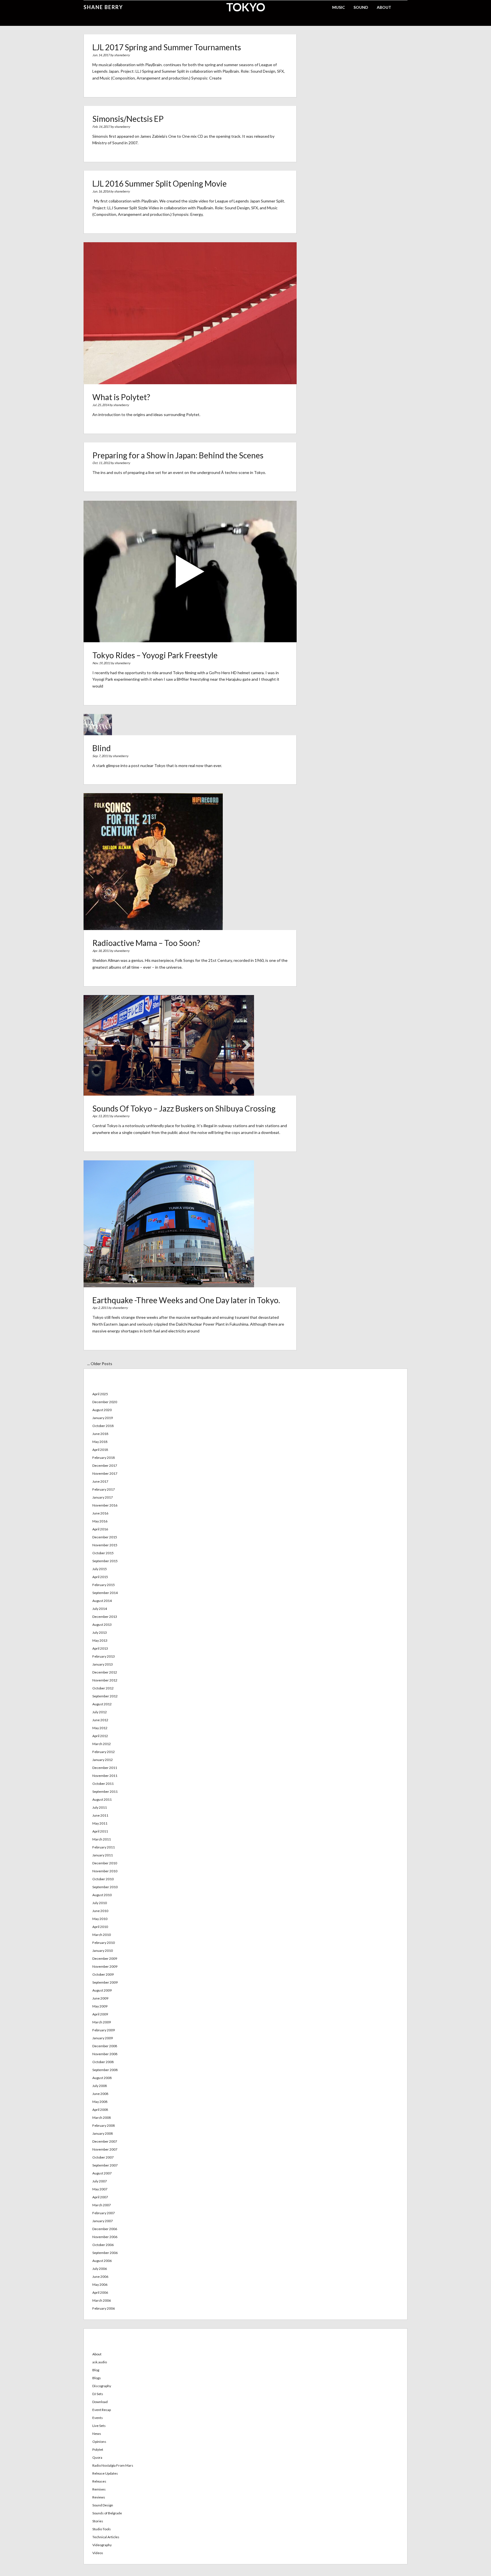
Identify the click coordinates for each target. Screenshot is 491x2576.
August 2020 (102, 1410)
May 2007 (100, 2189)
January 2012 (103, 1760)
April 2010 (100, 1927)
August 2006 (102, 2261)
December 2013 (105, 1617)
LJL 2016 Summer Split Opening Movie (160, 183)
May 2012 (100, 1728)
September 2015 (105, 1561)
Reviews (99, 2497)
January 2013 (103, 1664)
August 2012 (102, 1704)
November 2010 (105, 1871)
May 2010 (100, 1919)
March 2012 (102, 1744)
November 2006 (105, 2237)
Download (100, 2402)
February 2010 (104, 1943)
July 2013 (100, 1632)
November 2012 (105, 1680)
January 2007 (103, 2221)
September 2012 (105, 1696)
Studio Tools (102, 2529)
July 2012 (100, 1712)
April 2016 (100, 1529)
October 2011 (103, 1784)
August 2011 (102, 1799)
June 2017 (100, 1481)
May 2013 (100, 1640)
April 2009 (100, 2014)
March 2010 (102, 1935)
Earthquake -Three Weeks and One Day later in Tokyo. (186, 1300)
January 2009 (103, 2038)
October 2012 (103, 1688)
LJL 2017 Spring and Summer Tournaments (167, 47)
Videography (102, 2545)
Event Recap (102, 2410)
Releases (99, 2481)
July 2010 (100, 1903)
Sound (361, 7)
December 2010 (105, 1863)
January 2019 (103, 1418)
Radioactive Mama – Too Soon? (146, 943)
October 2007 (103, 2157)
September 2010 (105, 1887)
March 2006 (102, 2300)
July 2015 (100, 1569)
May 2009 (100, 2006)
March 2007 (102, 2205)
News (97, 2434)
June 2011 (100, 1815)
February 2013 (104, 1656)
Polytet (98, 2449)
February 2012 (104, 1752)
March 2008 (102, 2118)
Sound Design (103, 2505)
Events (98, 2418)
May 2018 (100, 1442)
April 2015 (100, 1577)
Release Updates (105, 2473)
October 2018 (103, 1426)
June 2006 (100, 2277)
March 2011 (102, 1839)
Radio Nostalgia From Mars (113, 2465)
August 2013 (102, 1625)
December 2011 (105, 1768)
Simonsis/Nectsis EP (128, 119)
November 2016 (105, 1505)
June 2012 (100, 1720)
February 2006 (104, 2308)
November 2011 (105, 1776)
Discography (102, 2386)
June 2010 (100, 1911)
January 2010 (103, 1951)
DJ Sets (98, 2394)
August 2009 (102, 1990)
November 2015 (105, 1545)
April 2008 (100, 2110)
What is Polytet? (121, 397)
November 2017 (105, 1473)
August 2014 (102, 1601)
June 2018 (100, 1434)
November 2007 (105, 2149)
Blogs (97, 2378)
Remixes (99, 2489)
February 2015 (104, 1585)
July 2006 (100, 2269)
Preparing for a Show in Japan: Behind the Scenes (178, 455)
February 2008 (104, 2125)
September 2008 (105, 2070)
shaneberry (122, 55)
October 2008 (103, 2062)
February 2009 (104, 2030)
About (384, 7)
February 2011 (104, 1847)
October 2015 (103, 1553)
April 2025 (100, 1394)
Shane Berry (103, 7)
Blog (96, 2370)
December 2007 (105, 2141)
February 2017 (104, 1489)
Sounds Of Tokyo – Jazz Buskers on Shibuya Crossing (184, 1108)
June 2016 (100, 1513)
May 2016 (100, 1521)
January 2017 (103, 1497)
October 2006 (103, 2245)
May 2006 (100, 2284)
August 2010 (102, 1895)
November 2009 (105, 1966)
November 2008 (105, 2054)
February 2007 (104, 2213)
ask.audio (100, 2362)
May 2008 (100, 2102)
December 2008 (105, 2046)
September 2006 (105, 2253)
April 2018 (100, 1450)
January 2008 (103, 2133)
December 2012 (105, 1672)
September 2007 (105, 2165)
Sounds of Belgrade (107, 2513)
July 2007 (100, 2181)
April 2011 (100, 1831)
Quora (97, 2457)
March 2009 (102, 2022)
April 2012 (100, 1736)
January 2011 (103, 1855)
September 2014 (105, 1593)
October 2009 (103, 1974)
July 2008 (100, 2086)
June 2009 (100, 1998)
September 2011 (105, 1791)
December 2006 (105, 2229)
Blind (102, 748)
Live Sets (99, 2426)
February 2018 (104, 1458)
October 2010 (103, 1879)
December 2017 (105, 1465)
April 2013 (100, 1648)
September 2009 (105, 1982)
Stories (98, 2521)
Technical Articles (106, 2537)
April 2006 (100, 2292)
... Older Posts (100, 1364)
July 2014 (100, 1609)
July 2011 (100, 1807)
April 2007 (100, 2197)
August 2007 (102, 2173)
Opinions (99, 2442)
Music (339, 7)
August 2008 (102, 2078)
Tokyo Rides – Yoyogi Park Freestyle (155, 655)
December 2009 (105, 1958)
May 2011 (100, 1823)
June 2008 (100, 2094)
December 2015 (105, 1537)
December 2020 (105, 1402)
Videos (98, 2553)
